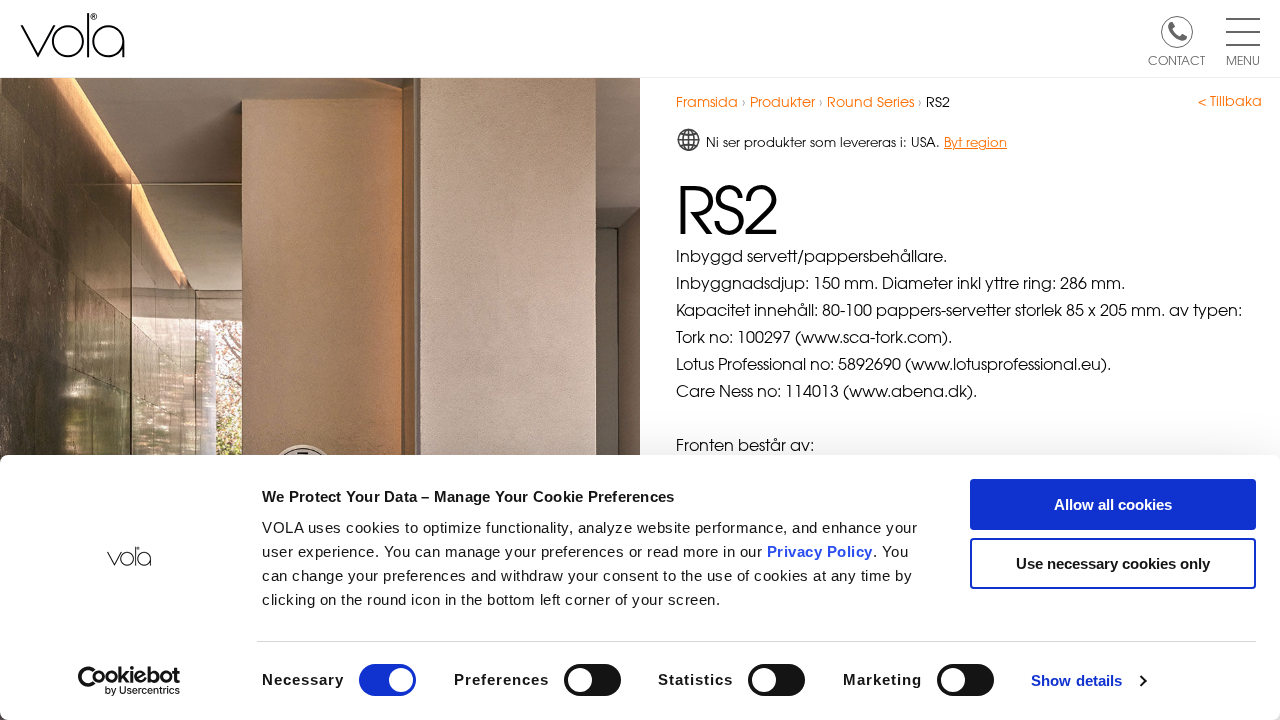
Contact (1176, 59)
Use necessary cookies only (1113, 563)
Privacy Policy (820, 551)
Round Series (870, 101)
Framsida (707, 101)
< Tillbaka (1230, 101)
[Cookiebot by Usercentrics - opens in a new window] (129, 681)
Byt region (975, 141)
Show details (1076, 680)
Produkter (782, 101)
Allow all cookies (1113, 504)
